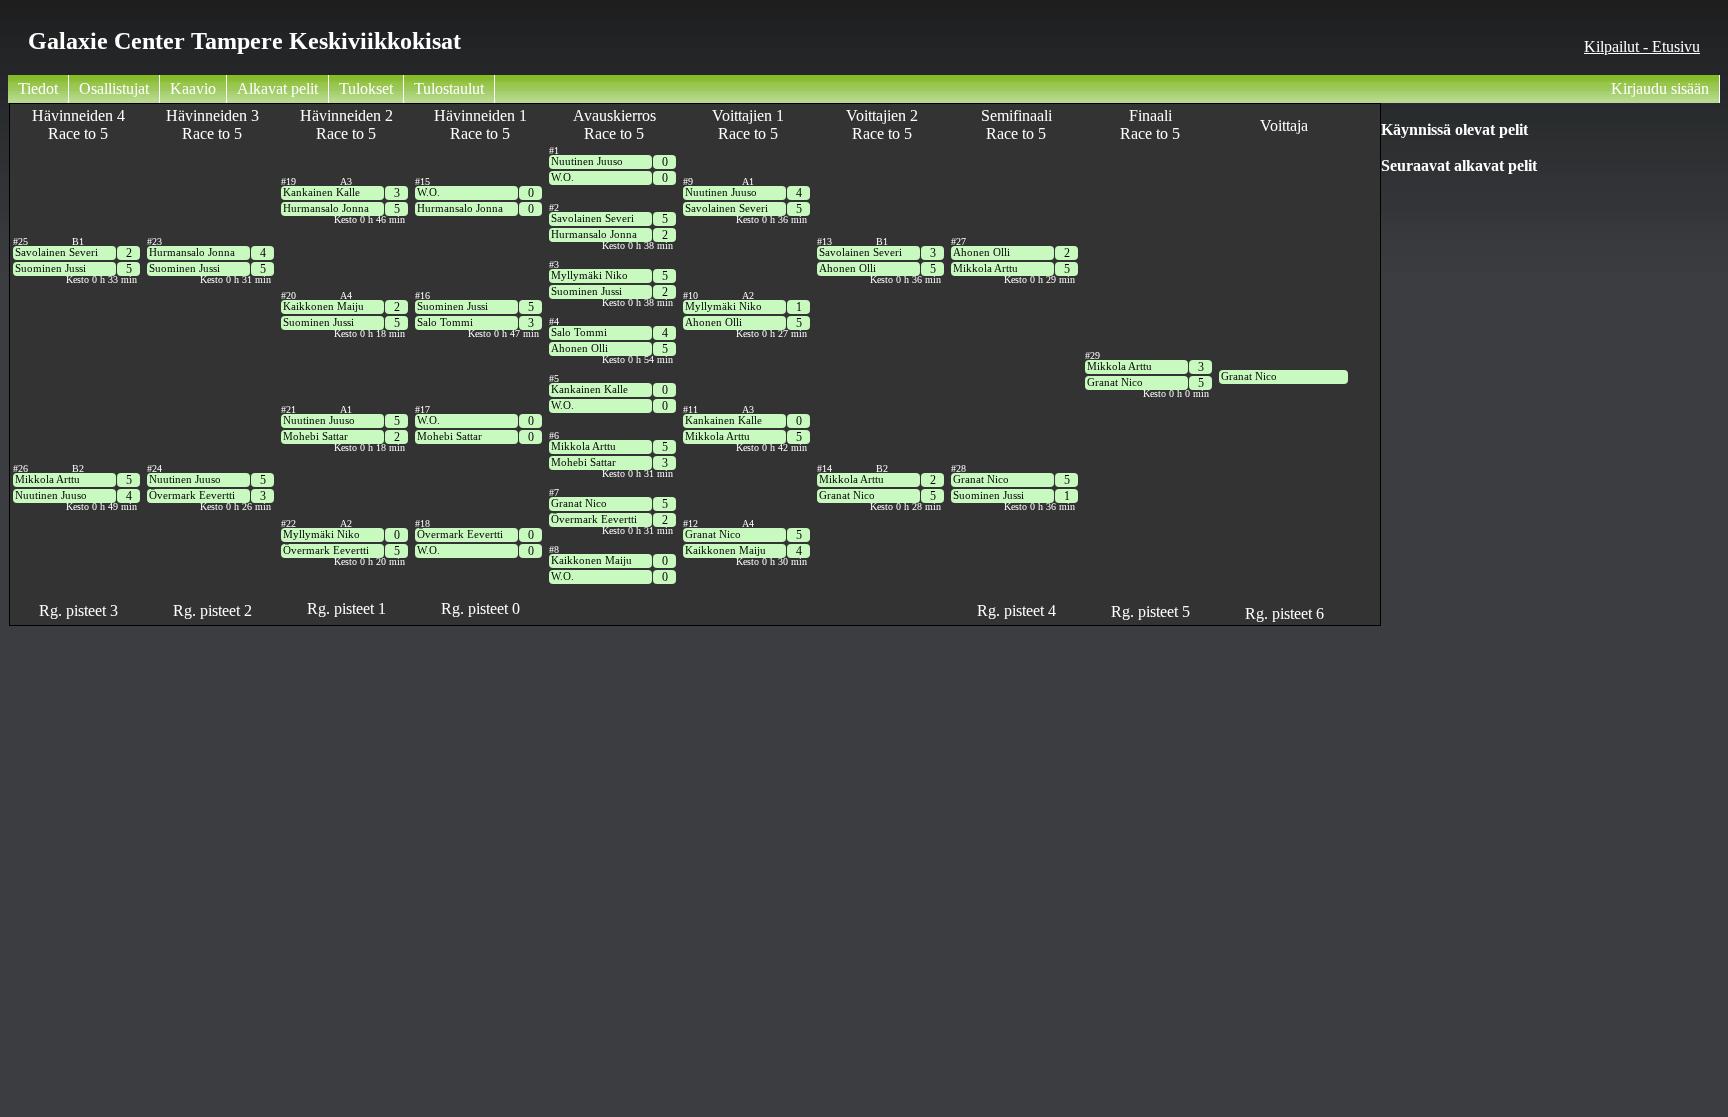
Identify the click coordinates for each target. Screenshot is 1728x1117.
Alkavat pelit (277, 88)
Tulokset (366, 88)
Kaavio (193, 88)
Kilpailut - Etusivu (1642, 46)
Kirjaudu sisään (1660, 88)
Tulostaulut (449, 88)
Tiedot (38, 88)
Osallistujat (114, 88)
